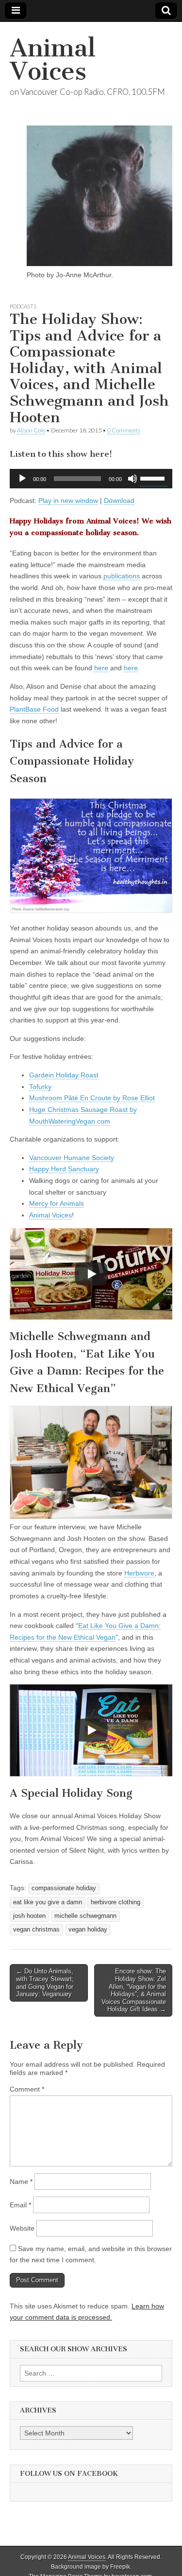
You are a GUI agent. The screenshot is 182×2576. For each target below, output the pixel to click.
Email (20, 2205)
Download (119, 501)
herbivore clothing (116, 1902)
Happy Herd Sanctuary (64, 1169)
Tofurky (40, 1087)
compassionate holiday (64, 1888)
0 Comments (124, 430)
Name (21, 2182)
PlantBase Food (34, 709)
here (101, 668)
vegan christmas (36, 1930)
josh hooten (29, 1916)
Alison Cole (31, 430)
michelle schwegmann (85, 1916)
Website (22, 2228)
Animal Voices (53, 60)
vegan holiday (88, 1930)
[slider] (154, 478)
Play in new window (68, 501)
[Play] (22, 479)
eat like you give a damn (48, 1902)
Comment (27, 2089)
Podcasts (23, 306)
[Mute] (132, 479)
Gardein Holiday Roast (64, 1075)
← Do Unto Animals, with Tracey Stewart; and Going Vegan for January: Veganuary (45, 1983)
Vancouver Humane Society (72, 1158)
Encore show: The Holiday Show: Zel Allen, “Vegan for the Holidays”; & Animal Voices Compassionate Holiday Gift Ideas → (134, 1990)
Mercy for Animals (57, 1203)
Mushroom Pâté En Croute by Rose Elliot (92, 1098)
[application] (91, 479)
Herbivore (139, 1573)
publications (122, 576)
